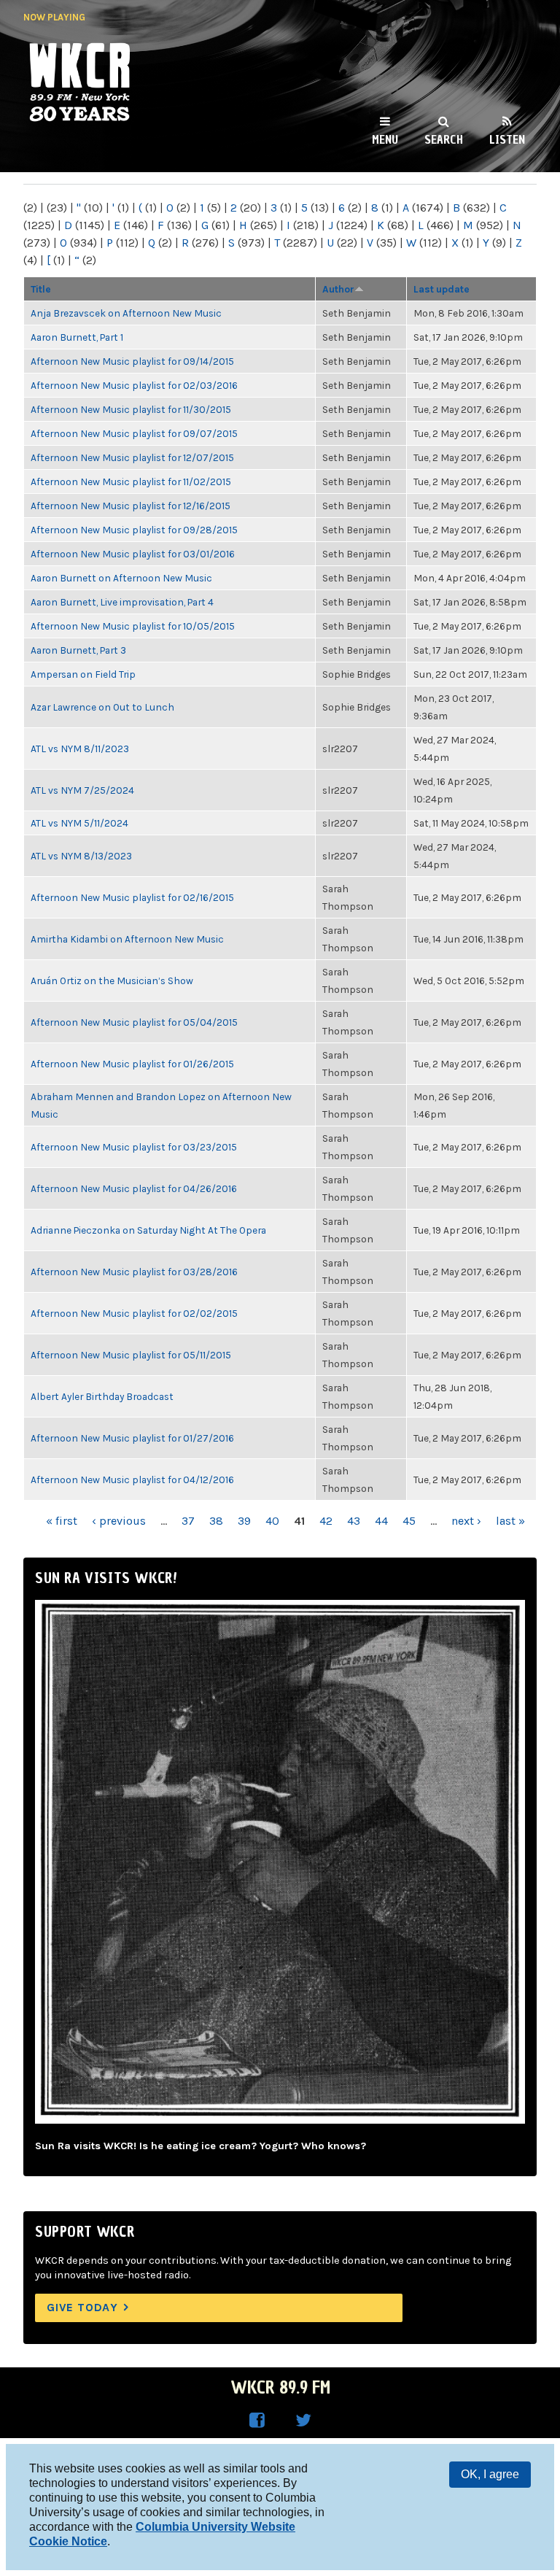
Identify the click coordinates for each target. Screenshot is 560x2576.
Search (444, 139)
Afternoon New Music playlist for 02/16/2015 (132, 897)
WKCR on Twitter (303, 2421)
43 (354, 1521)
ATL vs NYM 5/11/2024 (79, 823)
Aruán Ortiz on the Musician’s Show (112, 980)
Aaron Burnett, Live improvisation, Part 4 (122, 602)
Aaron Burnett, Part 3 (78, 650)
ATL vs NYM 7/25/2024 (82, 790)
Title (41, 289)
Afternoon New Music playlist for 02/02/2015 (134, 1313)
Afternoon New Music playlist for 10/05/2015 (133, 626)
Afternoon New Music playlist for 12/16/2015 (131, 506)
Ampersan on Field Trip (83, 674)
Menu (385, 139)
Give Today (82, 2307)
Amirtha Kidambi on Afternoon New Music (127, 939)
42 (326, 1521)
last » (510, 1521)
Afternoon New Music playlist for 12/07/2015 (132, 457)
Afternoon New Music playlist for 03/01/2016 (133, 554)
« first (62, 1521)
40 (272, 1521)
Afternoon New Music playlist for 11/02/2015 (131, 481)
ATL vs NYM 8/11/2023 (80, 749)
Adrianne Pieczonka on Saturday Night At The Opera (148, 1230)
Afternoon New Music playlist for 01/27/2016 (132, 1438)
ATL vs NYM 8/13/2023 (81, 856)
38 (216, 1521)
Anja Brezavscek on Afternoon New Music (126, 313)
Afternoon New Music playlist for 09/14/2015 (132, 361)
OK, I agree (490, 2474)
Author (338, 289)
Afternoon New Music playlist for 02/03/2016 (134, 385)
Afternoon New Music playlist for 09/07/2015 (134, 433)
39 (244, 1521)
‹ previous (119, 1521)
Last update (442, 289)
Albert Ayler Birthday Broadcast (102, 1396)
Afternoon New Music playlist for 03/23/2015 (134, 1147)
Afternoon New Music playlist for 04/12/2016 (132, 1480)
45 (409, 1521)
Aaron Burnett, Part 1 (77, 337)
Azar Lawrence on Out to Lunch (102, 707)
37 (188, 1521)
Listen (507, 139)
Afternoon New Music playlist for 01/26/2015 (132, 1064)
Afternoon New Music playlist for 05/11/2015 (131, 1355)
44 (381, 1521)
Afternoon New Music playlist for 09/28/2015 (134, 530)
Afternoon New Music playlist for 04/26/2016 (134, 1188)
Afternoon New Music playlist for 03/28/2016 (134, 1272)
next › (466, 1521)
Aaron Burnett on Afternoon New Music (121, 578)
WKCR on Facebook (257, 2421)
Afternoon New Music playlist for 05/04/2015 (134, 1022)
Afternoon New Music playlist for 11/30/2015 (131, 409)
